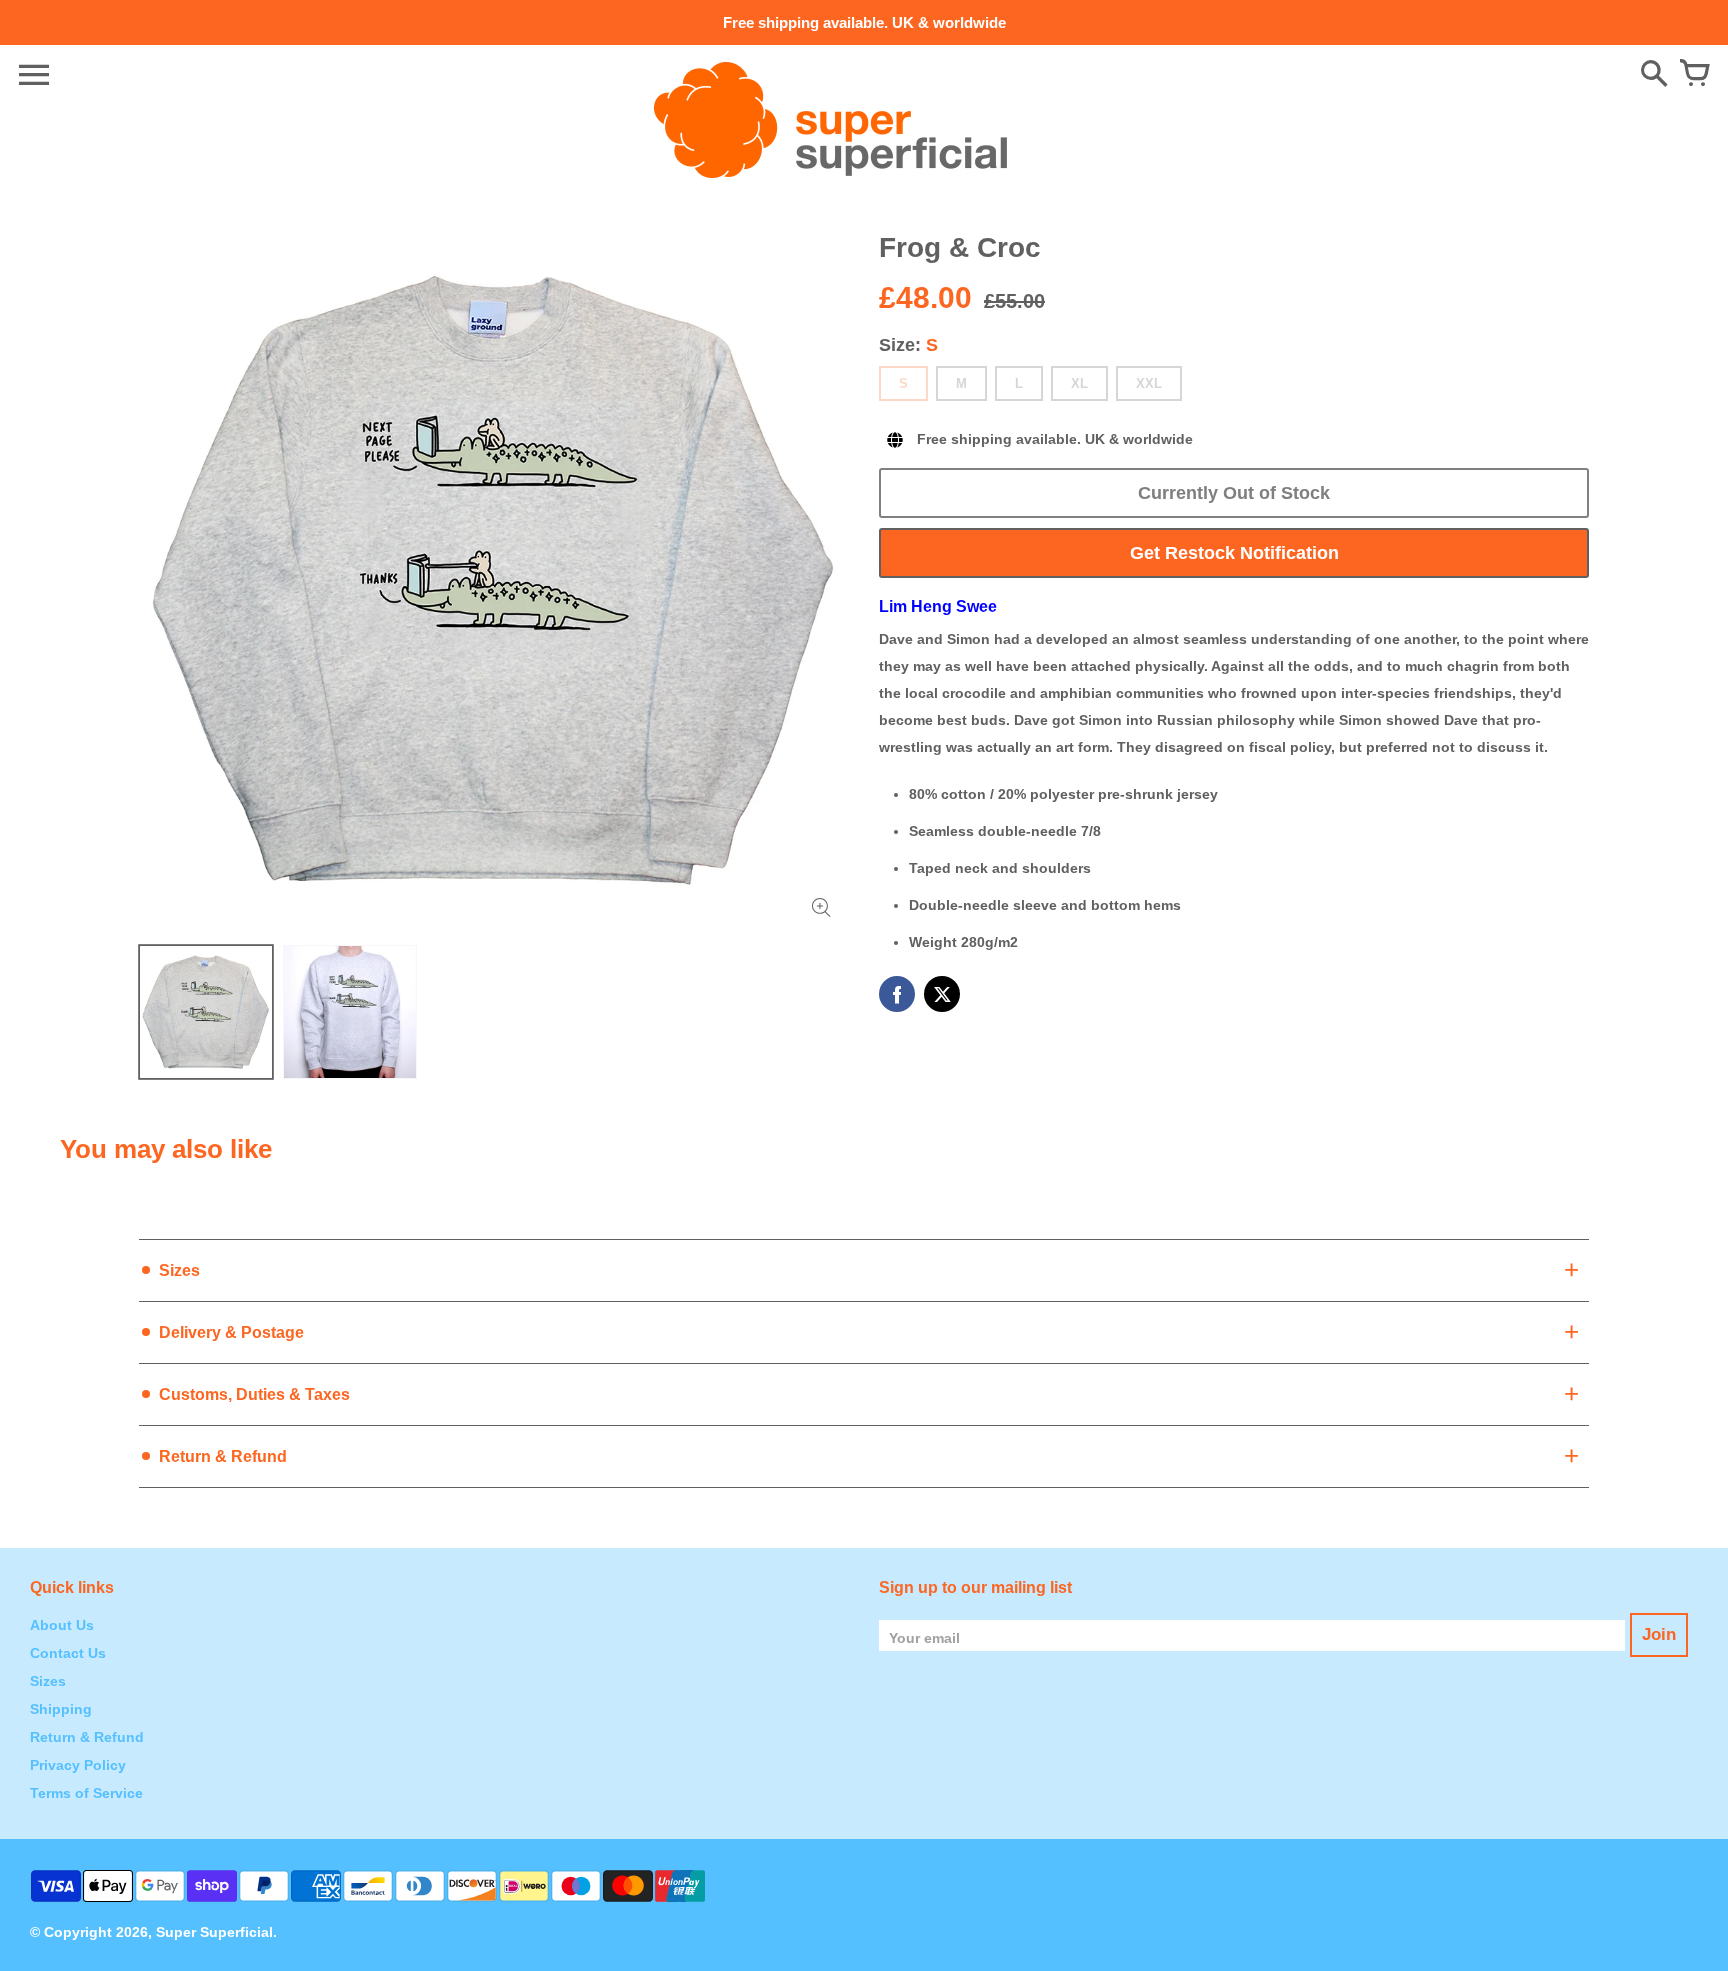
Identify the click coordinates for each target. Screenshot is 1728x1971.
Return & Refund (87, 1737)
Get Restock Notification (1234, 553)
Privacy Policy (78, 1765)
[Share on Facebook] (897, 994)
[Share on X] (942, 994)
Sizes (48, 1681)
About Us (62, 1625)
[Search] (1654, 75)
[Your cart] (1694, 75)
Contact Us (68, 1653)
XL (1079, 383)
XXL (1149, 383)
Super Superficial (214, 1932)
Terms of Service (86, 1793)
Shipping (61, 1709)
